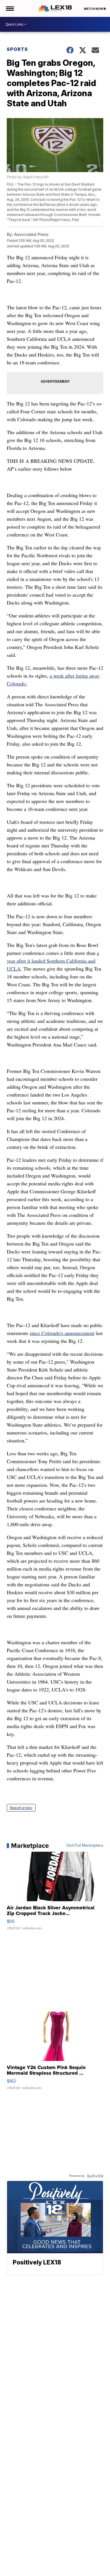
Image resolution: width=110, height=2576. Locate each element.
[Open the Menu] (9, 8)
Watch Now (94, 9)
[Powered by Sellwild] (95, 2176)
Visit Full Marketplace (85, 1846)
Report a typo (21, 1808)
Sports (17, 49)
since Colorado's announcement (62, 1333)
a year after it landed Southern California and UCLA (53, 961)
